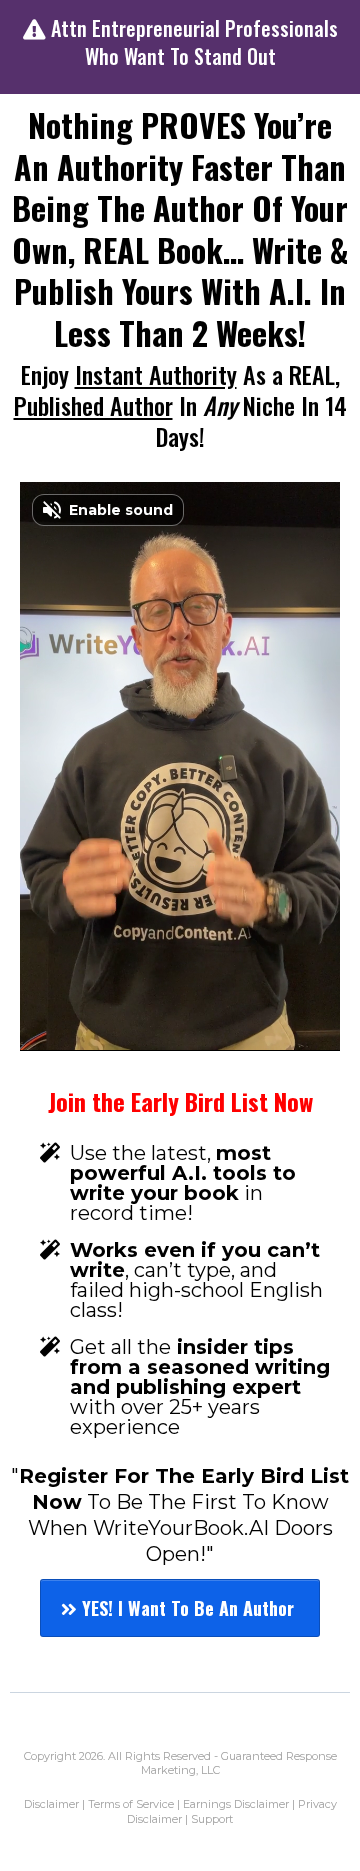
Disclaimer (53, 1804)
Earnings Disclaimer (237, 1804)
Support (212, 1819)
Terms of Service (131, 1804)
